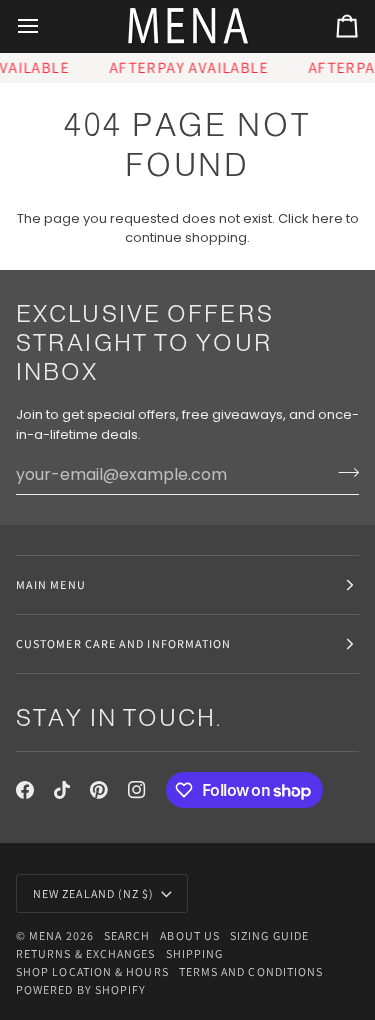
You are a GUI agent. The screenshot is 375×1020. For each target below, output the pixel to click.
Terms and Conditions (251, 971)
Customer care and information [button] (123, 643)
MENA (45, 935)
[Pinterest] (99, 790)
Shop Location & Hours (92, 971)
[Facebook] (25, 790)
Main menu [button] (51, 584)
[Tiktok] (62, 790)
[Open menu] (46, 26)
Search (127, 935)
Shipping (195, 953)
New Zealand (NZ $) (93, 893)
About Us (190, 935)
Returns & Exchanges (86, 953)
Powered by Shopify (81, 989)
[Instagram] (137, 790)
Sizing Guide (269, 935)
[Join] (342, 472)
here (327, 218)
